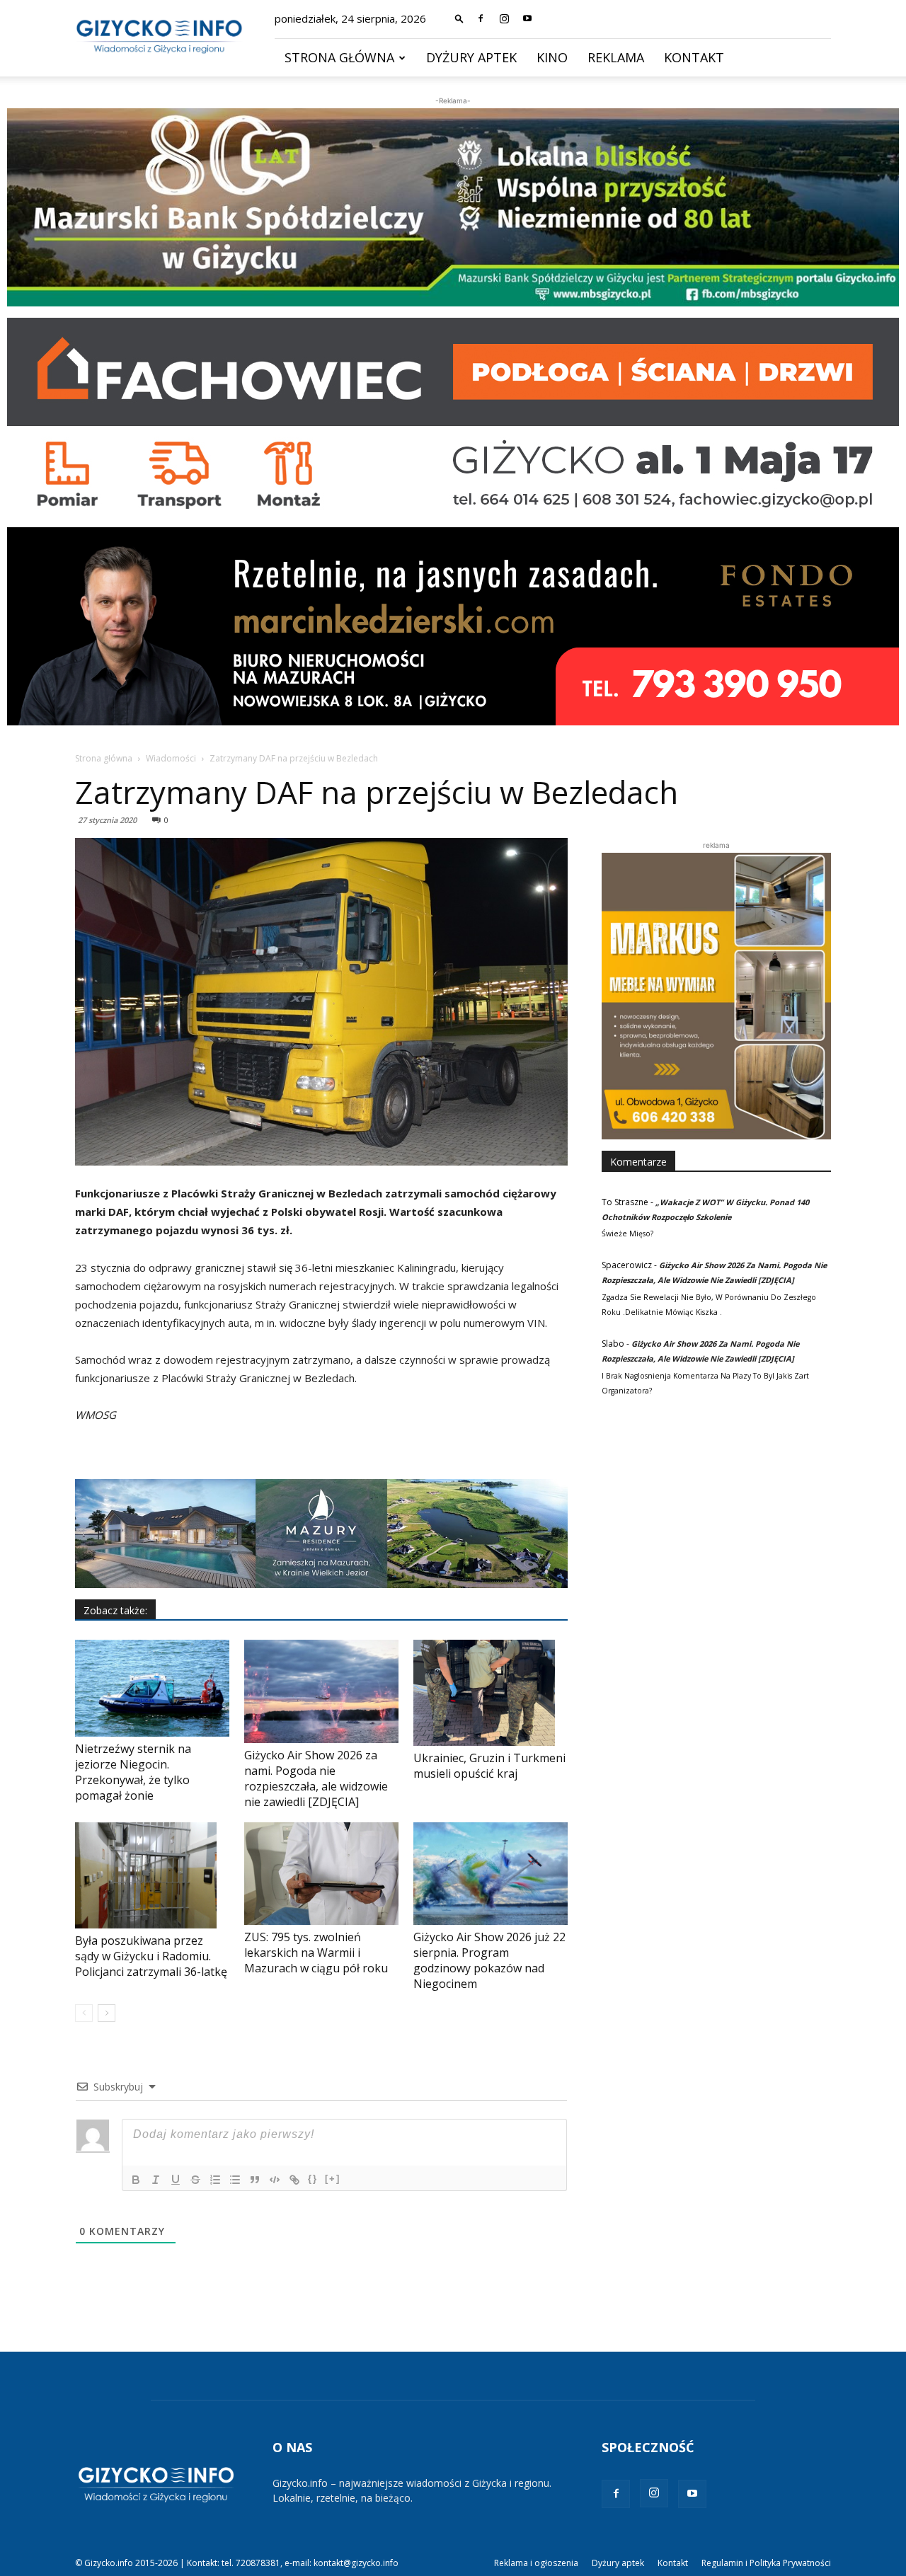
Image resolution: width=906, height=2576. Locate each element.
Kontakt (694, 57)
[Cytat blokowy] (255, 2180)
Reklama (616, 57)
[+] (333, 2179)
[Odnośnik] (294, 2180)
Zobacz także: (115, 1610)
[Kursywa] (156, 2180)
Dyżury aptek (471, 57)
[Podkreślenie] (176, 2180)
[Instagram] (504, 18)
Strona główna (339, 57)
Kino (552, 57)
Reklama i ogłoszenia (536, 2563)
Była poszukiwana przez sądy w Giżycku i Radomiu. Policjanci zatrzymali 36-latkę (151, 1956)
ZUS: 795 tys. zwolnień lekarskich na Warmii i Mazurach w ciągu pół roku (316, 1953)
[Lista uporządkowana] (215, 2180)
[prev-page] (84, 2013)
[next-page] (107, 2013)
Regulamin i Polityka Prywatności (766, 2563)
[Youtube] (527, 18)
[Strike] (195, 2180)
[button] (459, 18)
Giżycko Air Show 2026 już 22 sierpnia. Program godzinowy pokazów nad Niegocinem (489, 1960)
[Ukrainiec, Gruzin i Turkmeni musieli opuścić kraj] (491, 1693)
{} (313, 2179)
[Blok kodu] (275, 2180)
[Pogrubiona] (136, 2180)
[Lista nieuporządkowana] (235, 2180)
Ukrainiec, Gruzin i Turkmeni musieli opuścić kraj (489, 1766)
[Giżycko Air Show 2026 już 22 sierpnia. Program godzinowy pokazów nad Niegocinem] (491, 1874)
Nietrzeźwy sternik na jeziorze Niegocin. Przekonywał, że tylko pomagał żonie (133, 1772)
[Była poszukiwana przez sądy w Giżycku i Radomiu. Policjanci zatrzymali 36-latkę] (152, 1875)
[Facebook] (481, 18)
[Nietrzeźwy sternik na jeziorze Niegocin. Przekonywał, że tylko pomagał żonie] (152, 1688)
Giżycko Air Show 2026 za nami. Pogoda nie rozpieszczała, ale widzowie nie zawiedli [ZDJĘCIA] (316, 1778)
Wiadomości (171, 758)
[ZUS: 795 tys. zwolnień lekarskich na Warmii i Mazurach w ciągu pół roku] (321, 1874)
